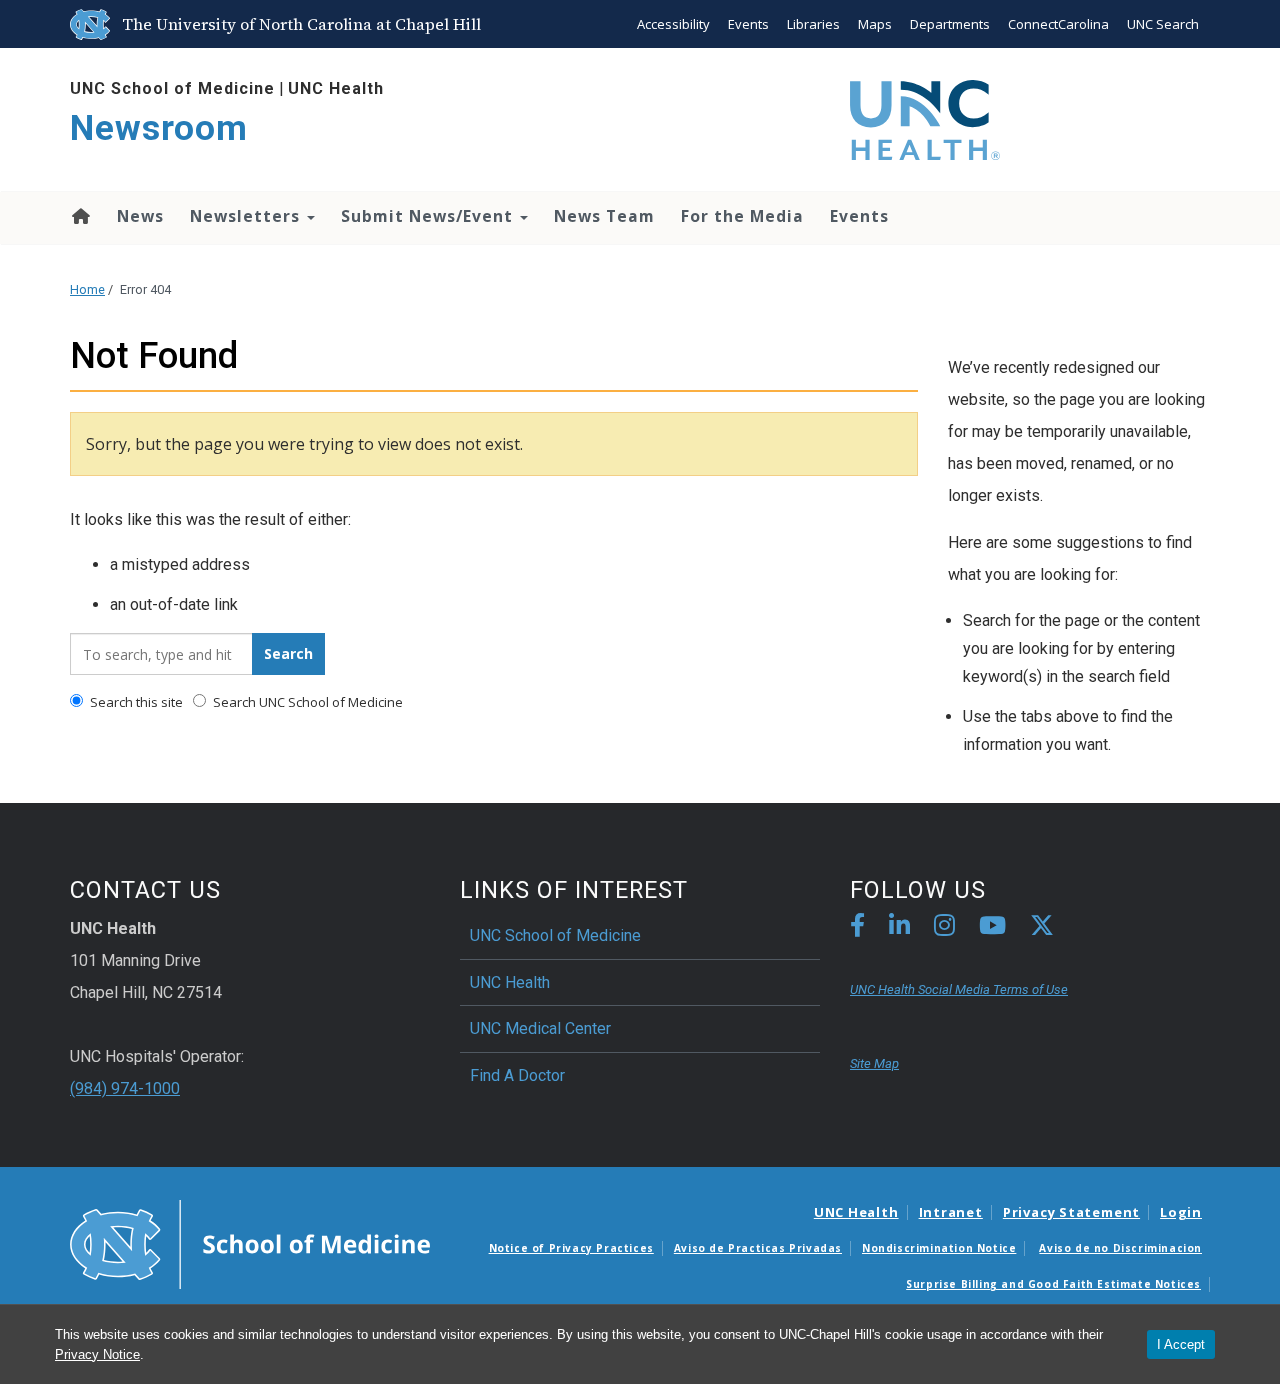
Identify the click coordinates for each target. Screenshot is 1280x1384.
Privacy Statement (1071, 1212)
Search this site (135, 702)
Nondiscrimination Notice (939, 1248)
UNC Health (336, 88)
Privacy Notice (97, 1354)
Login (1181, 1212)
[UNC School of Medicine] (250, 1243)
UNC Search (1163, 24)
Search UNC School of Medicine (306, 702)
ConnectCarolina (1058, 24)
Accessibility (673, 24)
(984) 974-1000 (125, 1088)
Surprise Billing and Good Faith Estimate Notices (1053, 1284)
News (140, 216)
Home (79, 216)
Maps (875, 24)
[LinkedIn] (899, 928)
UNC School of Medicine (172, 88)
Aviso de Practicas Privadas (758, 1248)
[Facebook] (857, 928)
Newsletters (247, 216)
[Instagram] (944, 928)
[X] (1042, 928)
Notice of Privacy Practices (571, 1248)
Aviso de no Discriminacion (1120, 1248)
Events (748, 24)
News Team (604, 216)
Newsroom (159, 128)
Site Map (874, 1063)
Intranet (951, 1212)
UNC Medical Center (540, 1028)
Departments (950, 24)
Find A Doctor (517, 1075)
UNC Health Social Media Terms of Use (959, 989)
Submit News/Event (429, 216)
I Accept (1181, 1344)
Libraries (813, 24)
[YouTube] (992, 928)
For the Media (742, 216)
